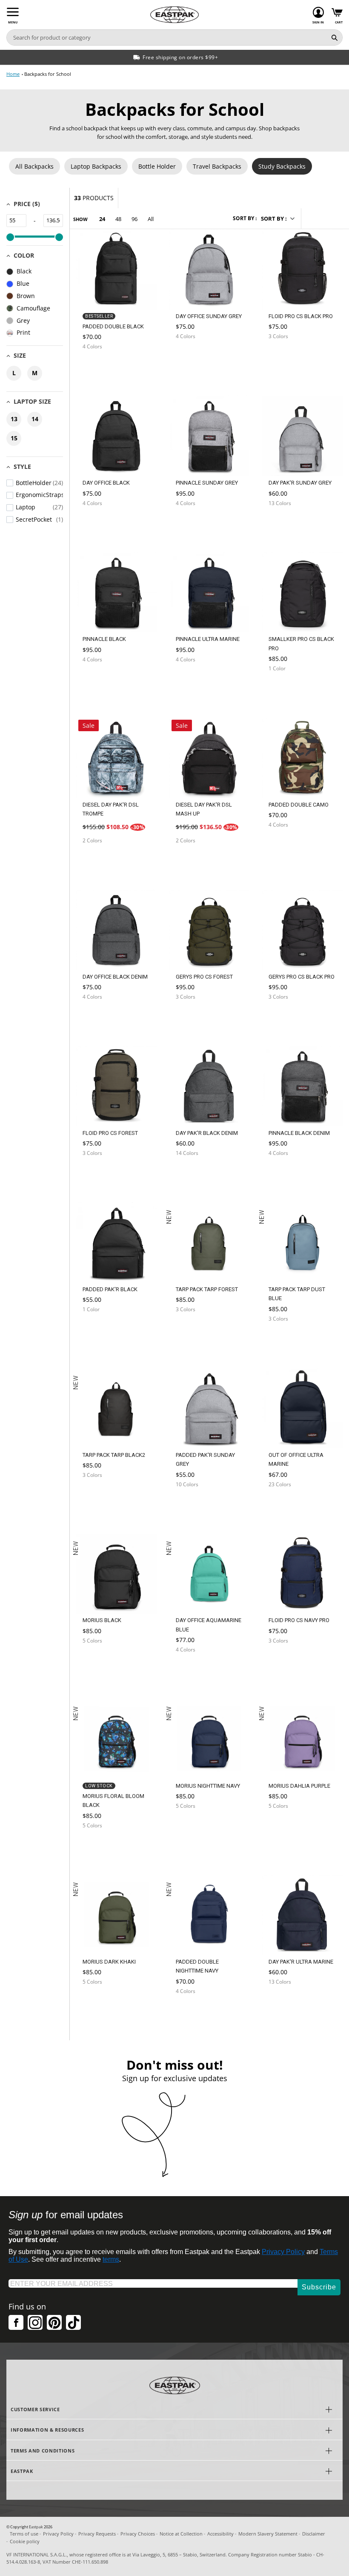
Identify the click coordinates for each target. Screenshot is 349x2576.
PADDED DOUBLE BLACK (113, 326)
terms (111, 2259)
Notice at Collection (181, 2534)
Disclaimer (314, 2534)
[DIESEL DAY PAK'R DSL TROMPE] (100, 861)
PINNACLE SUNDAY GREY (207, 483)
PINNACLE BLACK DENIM (299, 1133)
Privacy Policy (283, 2252)
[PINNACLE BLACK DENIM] (286, 1173)
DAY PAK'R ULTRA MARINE (301, 1962)
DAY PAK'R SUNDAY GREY (300, 483)
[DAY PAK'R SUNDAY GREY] (286, 524)
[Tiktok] (73, 2322)
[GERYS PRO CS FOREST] (194, 1017)
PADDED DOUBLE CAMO (299, 805)
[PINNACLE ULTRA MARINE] (194, 680)
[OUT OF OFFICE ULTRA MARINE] (286, 1505)
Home (13, 74)
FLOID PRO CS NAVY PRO (299, 1620)
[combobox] (167, 37)
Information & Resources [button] (47, 2430)
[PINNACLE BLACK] (100, 680)
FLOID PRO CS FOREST (110, 1133)
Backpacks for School (48, 74)
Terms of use (24, 2534)
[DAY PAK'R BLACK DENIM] (194, 1173)
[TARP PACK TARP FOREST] (194, 1333)
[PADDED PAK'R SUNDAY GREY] (194, 1505)
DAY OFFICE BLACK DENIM (115, 977)
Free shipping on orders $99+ (180, 57)
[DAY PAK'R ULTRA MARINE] (286, 2002)
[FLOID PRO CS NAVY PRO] (286, 1661)
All (151, 219)
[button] (277, 218)
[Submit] (335, 37)
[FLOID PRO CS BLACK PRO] (286, 357)
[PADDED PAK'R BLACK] (100, 1330)
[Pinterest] (54, 2322)
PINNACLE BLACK (104, 639)
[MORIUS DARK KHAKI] (100, 2005)
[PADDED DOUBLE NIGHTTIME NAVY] (194, 2014)
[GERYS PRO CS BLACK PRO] (286, 1017)
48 (118, 219)
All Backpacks (34, 166)
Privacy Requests (97, 2534)
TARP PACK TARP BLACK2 (114, 1455)
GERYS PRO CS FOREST (204, 977)
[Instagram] (35, 2322)
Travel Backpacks (217, 166)
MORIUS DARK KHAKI (109, 1962)
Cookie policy (25, 2541)
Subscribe (319, 2287)
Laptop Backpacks (96, 166)
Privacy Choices (138, 2534)
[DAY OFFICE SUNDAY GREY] (194, 357)
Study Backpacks (282, 166)
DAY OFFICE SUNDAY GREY (209, 316)
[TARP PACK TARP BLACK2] (100, 1498)
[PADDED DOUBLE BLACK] (100, 367)
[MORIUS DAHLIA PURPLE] (286, 1829)
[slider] (10, 237)
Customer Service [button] (35, 2409)
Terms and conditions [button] (43, 2451)
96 (134, 219)
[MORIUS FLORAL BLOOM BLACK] (100, 1849)
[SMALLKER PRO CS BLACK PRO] (286, 689)
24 (102, 219)
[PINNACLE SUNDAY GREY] (194, 524)
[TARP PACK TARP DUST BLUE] (286, 1342)
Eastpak (36, 2527)
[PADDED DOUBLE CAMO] (286, 845)
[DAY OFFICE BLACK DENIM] (100, 1017)
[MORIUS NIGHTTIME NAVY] (194, 1829)
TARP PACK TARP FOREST (207, 1289)
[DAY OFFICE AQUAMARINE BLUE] (194, 1673)
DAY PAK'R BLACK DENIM (207, 1133)
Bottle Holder (157, 166)
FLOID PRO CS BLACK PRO (301, 316)
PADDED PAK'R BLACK (110, 1289)
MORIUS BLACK (102, 1620)
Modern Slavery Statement (268, 2534)
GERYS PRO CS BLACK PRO (302, 977)
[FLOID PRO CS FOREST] (100, 1173)
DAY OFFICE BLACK (106, 483)
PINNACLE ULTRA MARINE (208, 639)
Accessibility (220, 2534)
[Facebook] (16, 2322)
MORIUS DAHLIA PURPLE (299, 1786)
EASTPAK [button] (22, 2471)
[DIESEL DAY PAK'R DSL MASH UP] (194, 861)
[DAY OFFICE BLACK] (100, 524)
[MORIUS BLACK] (100, 1661)
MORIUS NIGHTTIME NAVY (208, 1786)
